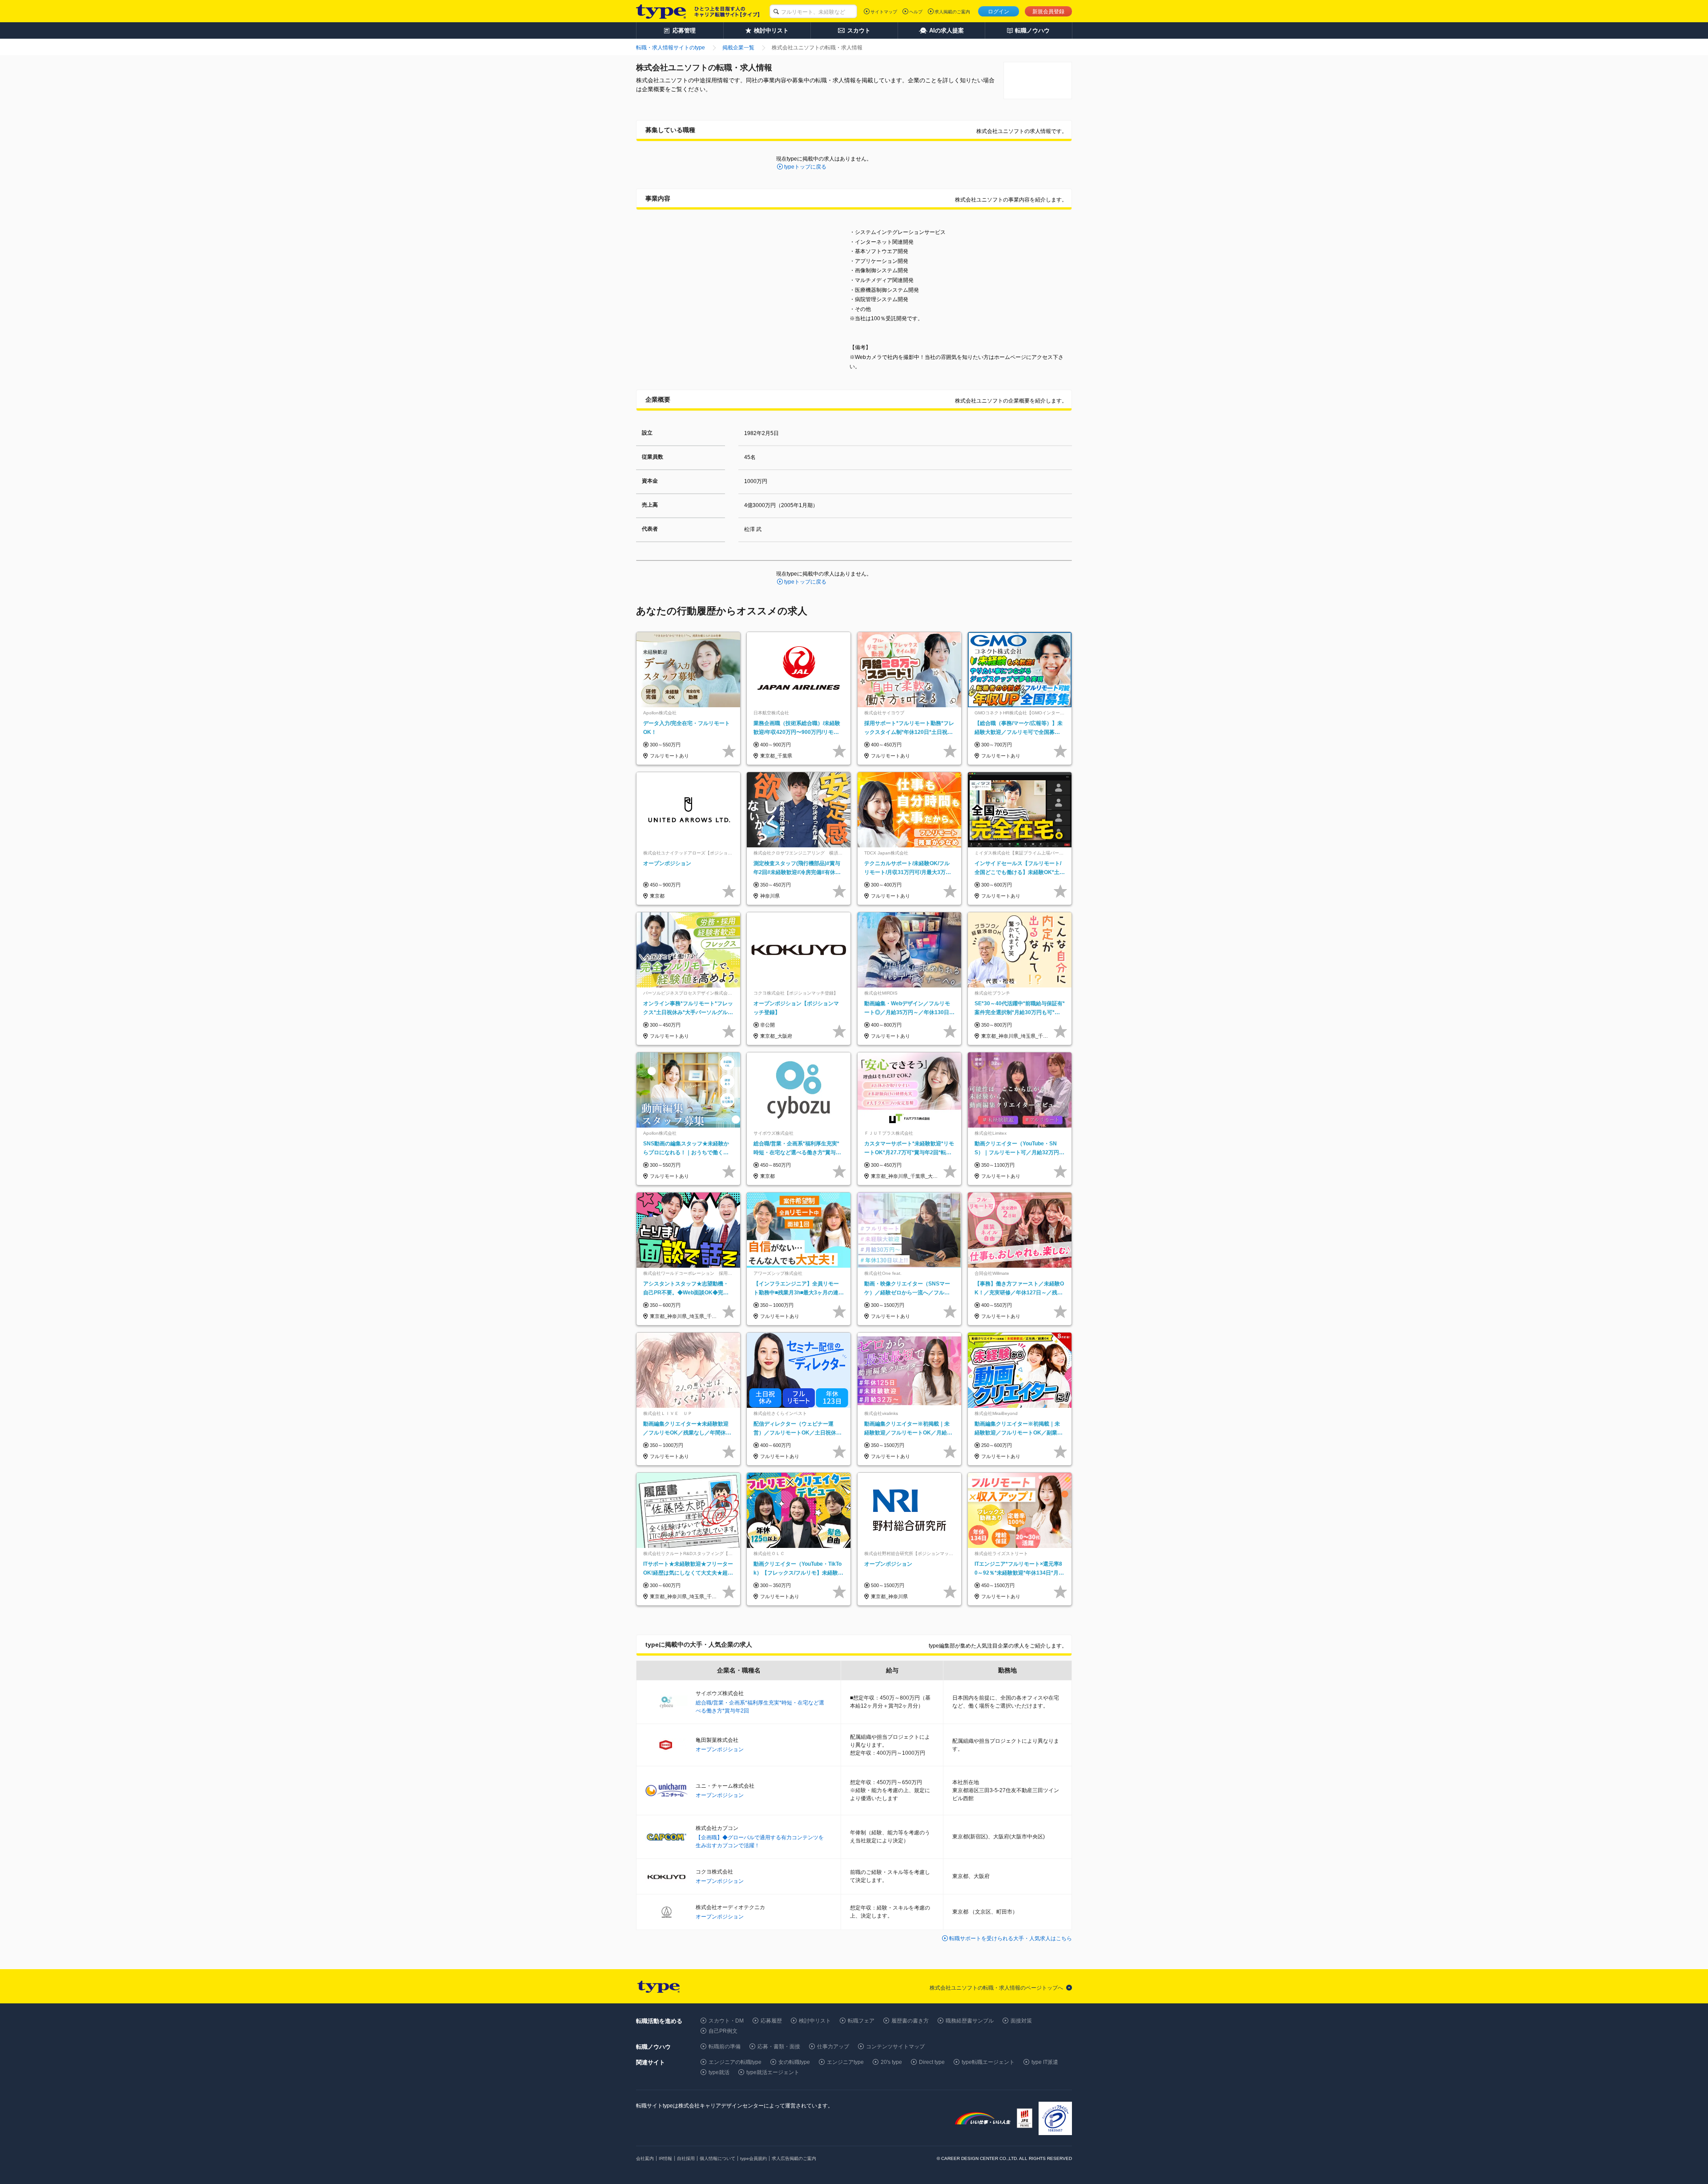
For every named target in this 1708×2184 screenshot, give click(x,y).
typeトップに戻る (805, 167)
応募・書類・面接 (779, 2047)
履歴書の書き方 (910, 2021)
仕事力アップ (833, 2047)
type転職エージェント (988, 2062)
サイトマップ (884, 12)
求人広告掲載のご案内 (794, 2158)
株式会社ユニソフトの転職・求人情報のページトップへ (996, 1988)
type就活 (719, 2072)
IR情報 (665, 2158)
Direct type (932, 2062)
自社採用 (686, 2158)
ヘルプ (916, 12)
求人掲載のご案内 (952, 12)
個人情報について (717, 2158)
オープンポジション (720, 1749)
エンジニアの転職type (735, 2062)
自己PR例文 (723, 2031)
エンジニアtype (845, 2062)
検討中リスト (815, 2021)
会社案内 (645, 2158)
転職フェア (861, 2021)
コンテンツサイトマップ (895, 2047)
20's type (891, 2062)
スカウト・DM (726, 2021)
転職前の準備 (725, 2047)
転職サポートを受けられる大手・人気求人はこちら (1011, 1938)
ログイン (999, 12)
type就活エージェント (773, 2072)
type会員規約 (753, 2158)
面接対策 (1021, 2021)
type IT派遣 (1045, 2062)
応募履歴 (771, 2021)
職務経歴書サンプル (970, 2021)
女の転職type (794, 2062)
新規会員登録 (1048, 12)
